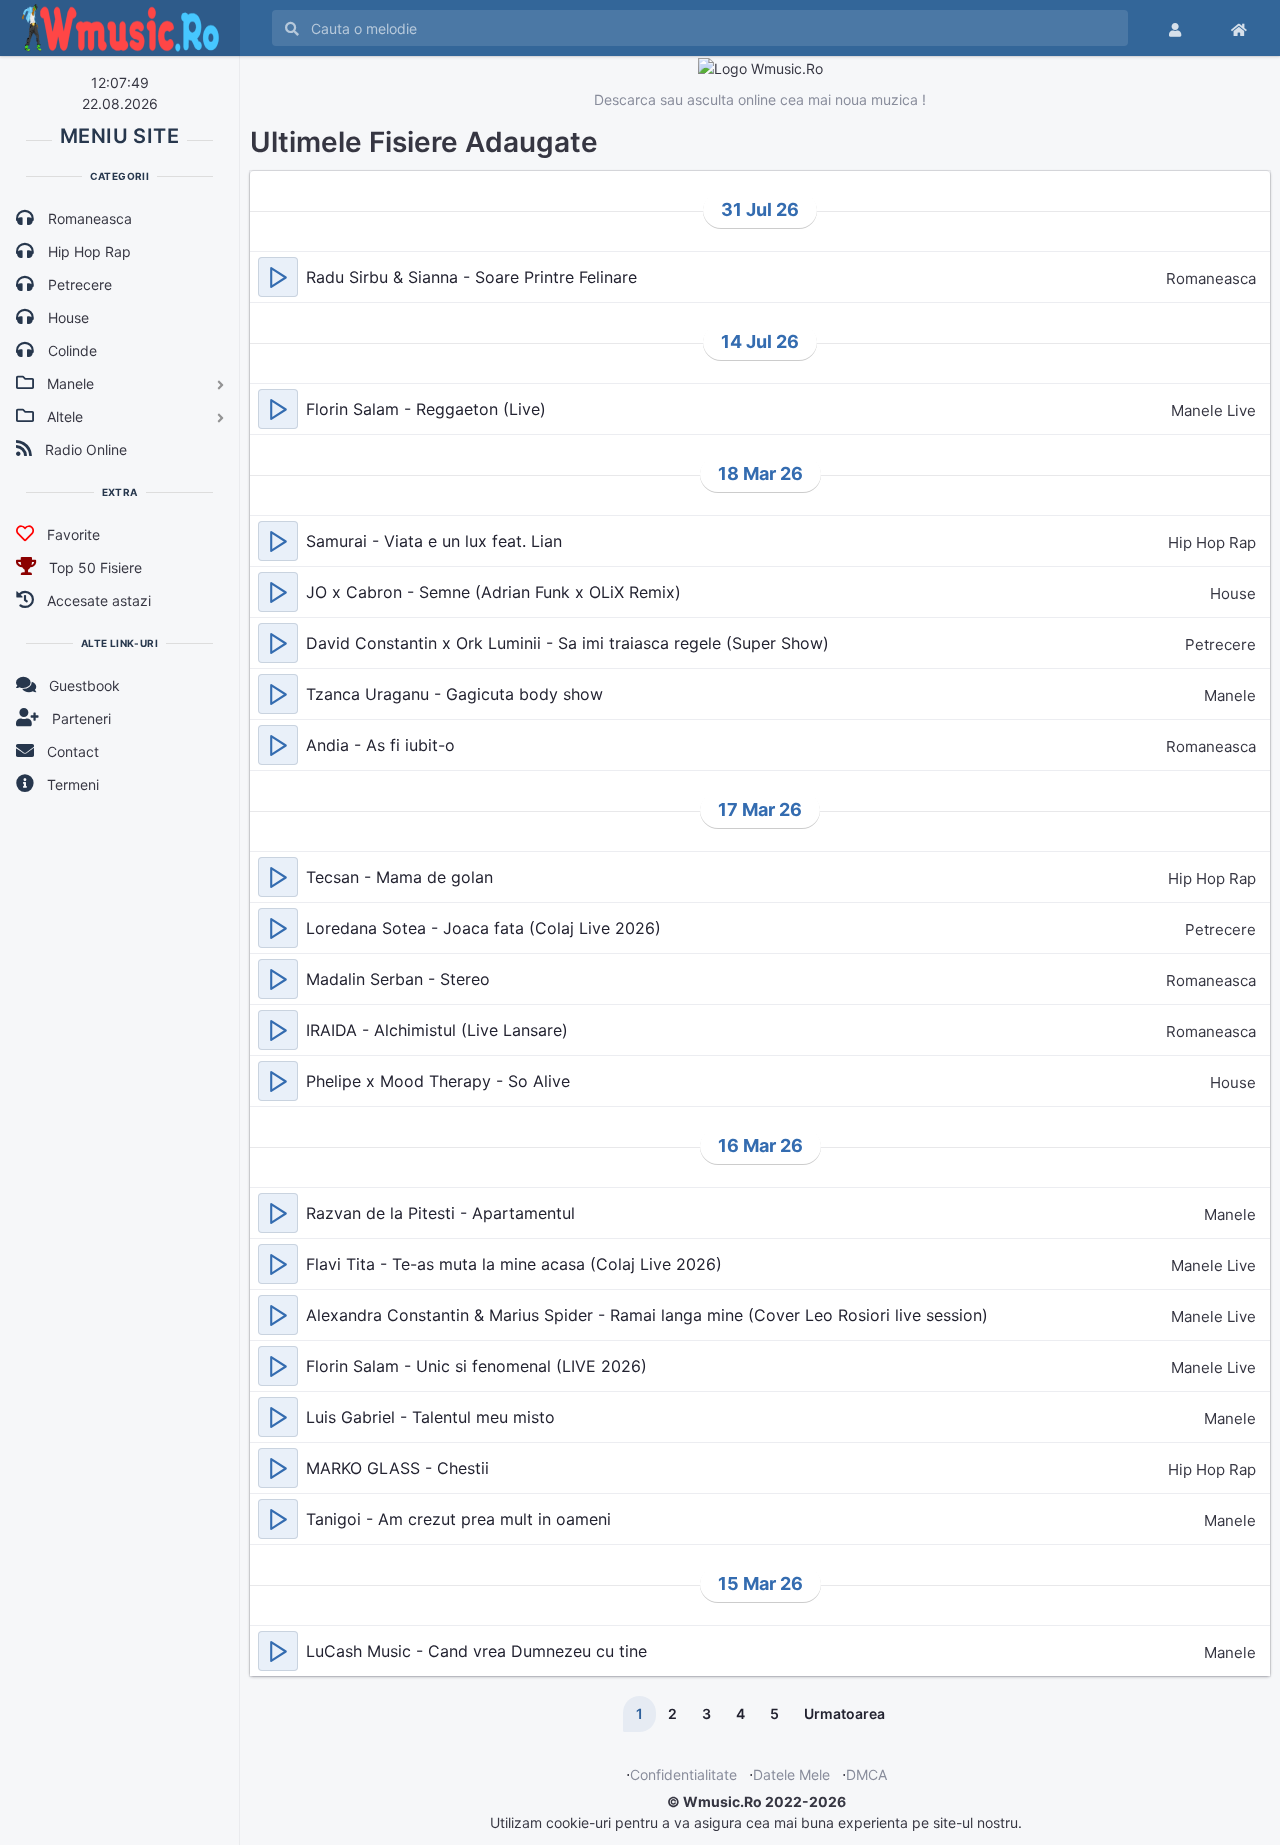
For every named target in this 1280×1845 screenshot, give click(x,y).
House (1233, 593)
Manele (1230, 695)
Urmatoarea (844, 1713)
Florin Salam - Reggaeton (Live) (426, 409)
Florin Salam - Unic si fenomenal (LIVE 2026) (476, 1366)
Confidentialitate (683, 1774)
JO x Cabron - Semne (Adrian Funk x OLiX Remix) (493, 592)
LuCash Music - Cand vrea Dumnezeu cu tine (476, 1651)
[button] (278, 277)
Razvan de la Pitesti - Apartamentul (440, 1213)
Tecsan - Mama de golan (399, 877)
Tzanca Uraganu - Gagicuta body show (454, 694)
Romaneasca (1211, 278)
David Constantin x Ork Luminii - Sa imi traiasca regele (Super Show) (567, 643)
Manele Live (1213, 410)
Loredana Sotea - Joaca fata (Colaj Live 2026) (483, 928)
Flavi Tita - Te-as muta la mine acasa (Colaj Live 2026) (514, 1264)
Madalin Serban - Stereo (398, 979)
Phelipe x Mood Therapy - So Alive (438, 1081)
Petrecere (1220, 644)
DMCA (866, 1774)
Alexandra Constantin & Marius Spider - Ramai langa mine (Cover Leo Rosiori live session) (647, 1315)
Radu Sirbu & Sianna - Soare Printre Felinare (471, 277)
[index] (1239, 28)
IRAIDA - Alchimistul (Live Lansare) (437, 1030)
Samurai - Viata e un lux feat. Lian (434, 541)
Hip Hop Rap (1212, 542)
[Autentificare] (1175, 28)
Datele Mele (791, 1774)
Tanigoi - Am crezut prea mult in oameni (458, 1519)
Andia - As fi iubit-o (380, 745)
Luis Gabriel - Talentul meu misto (430, 1417)
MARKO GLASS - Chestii (397, 1468)
